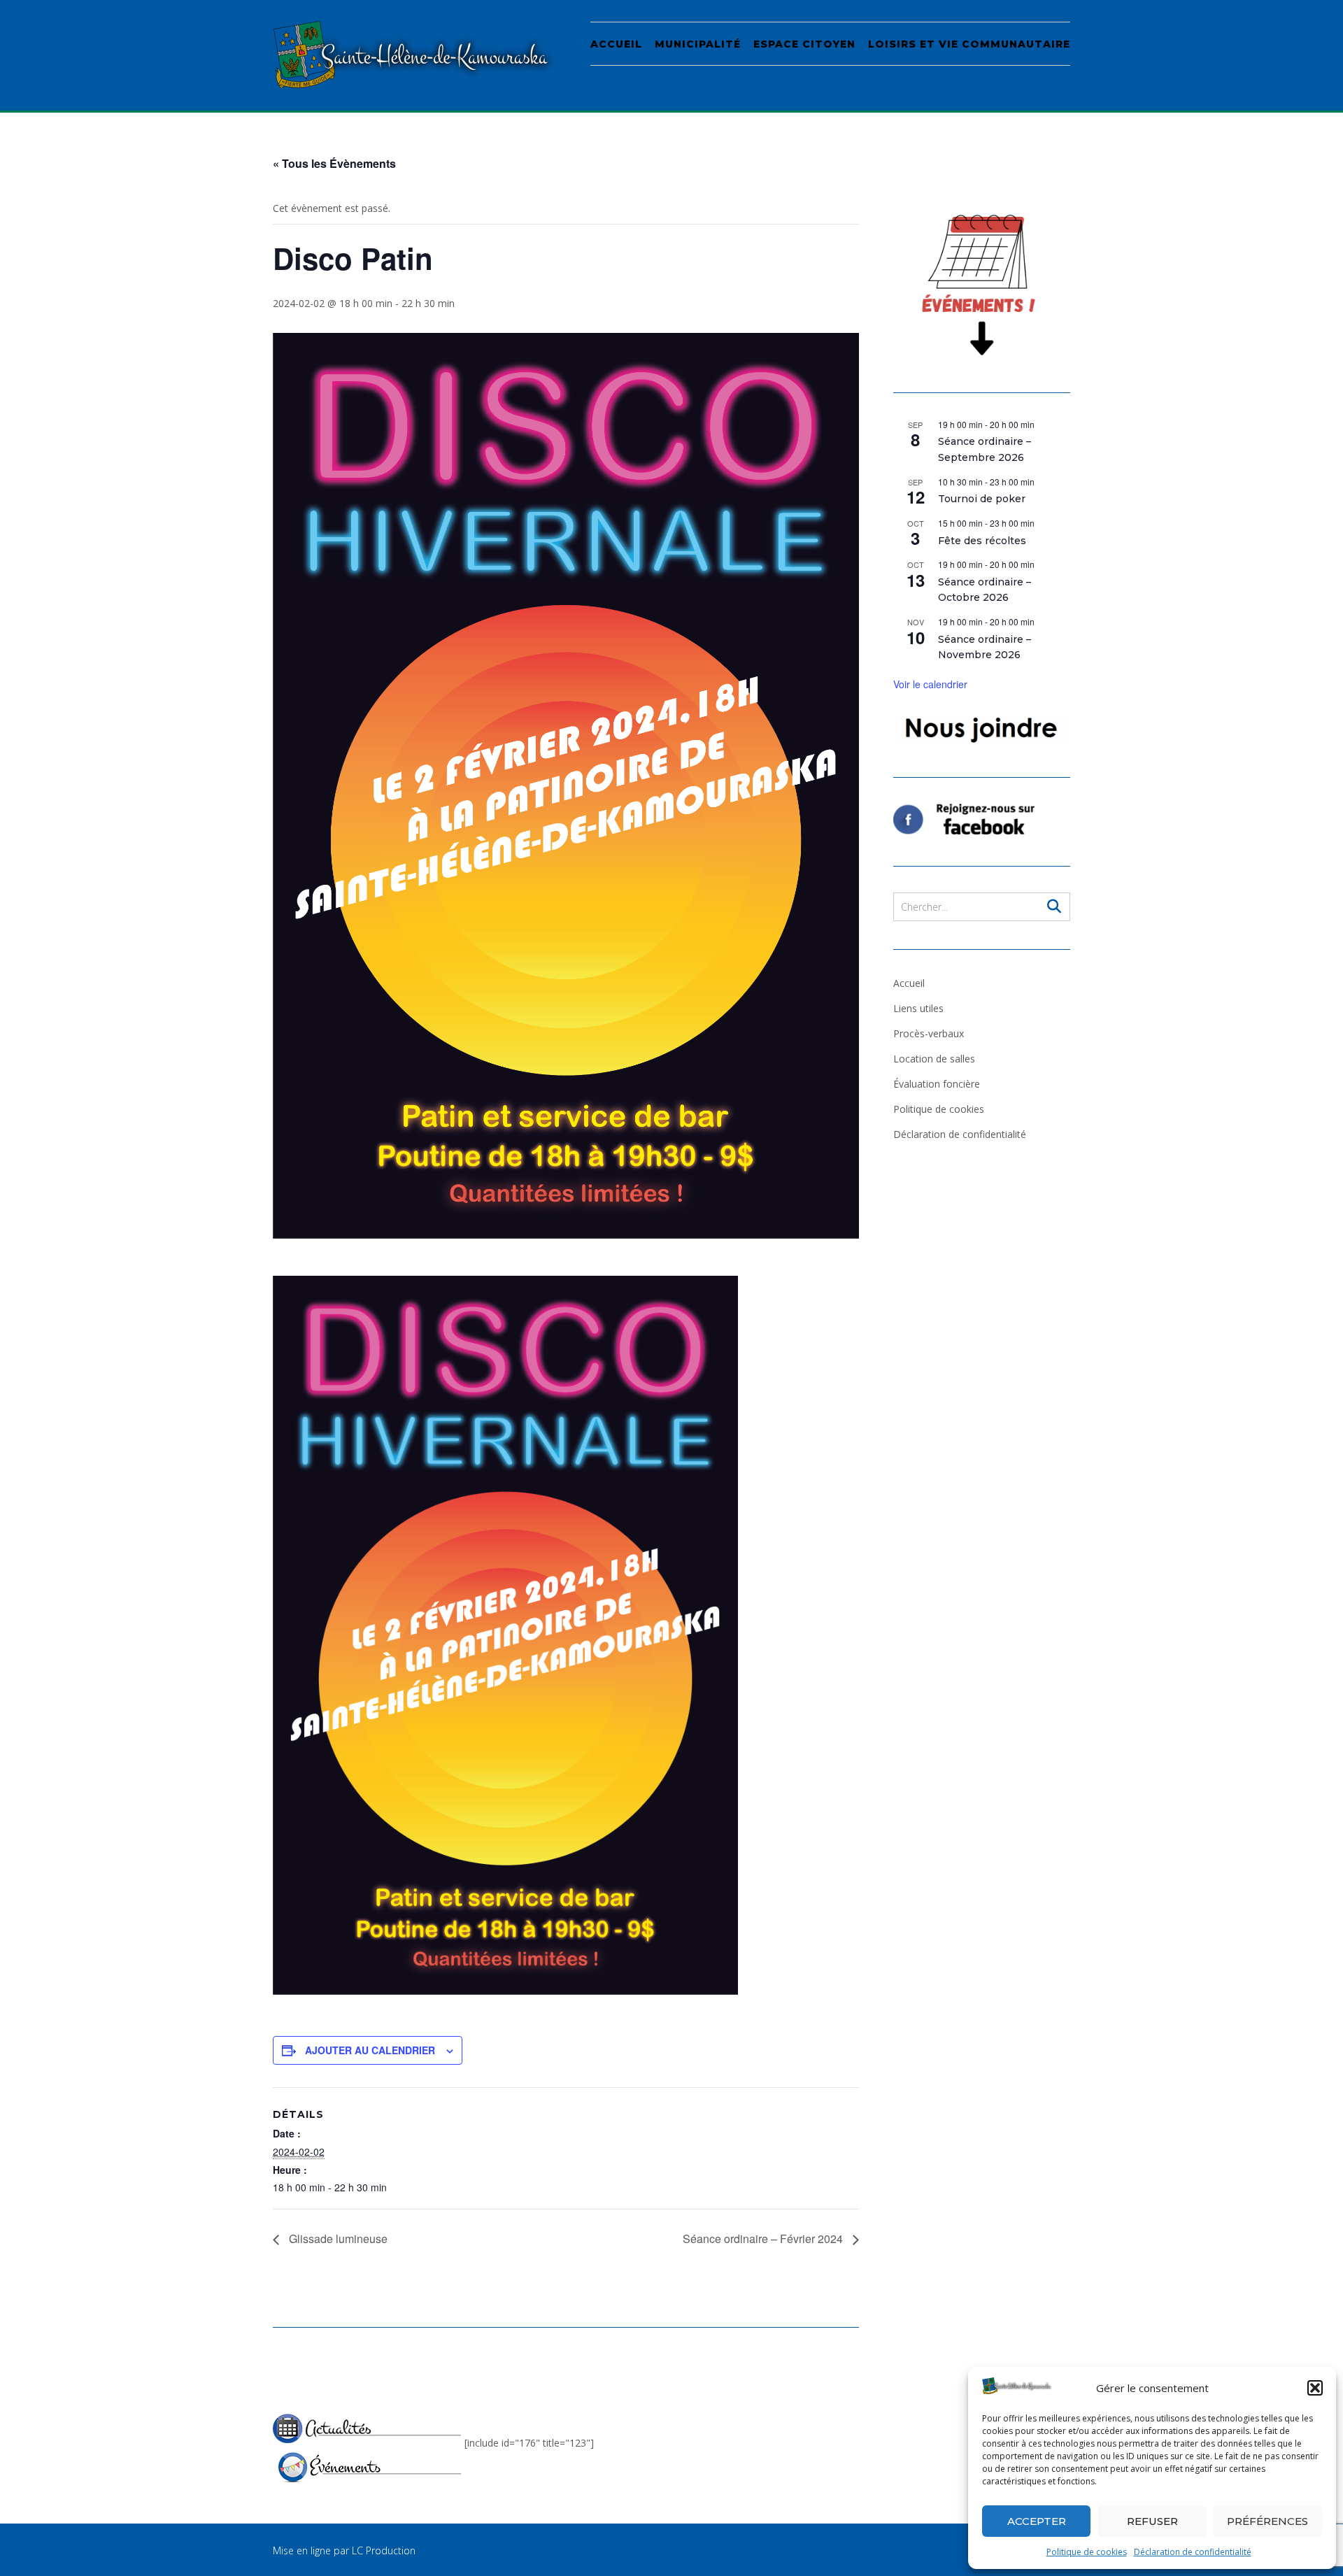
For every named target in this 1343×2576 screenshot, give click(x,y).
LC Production (384, 2550)
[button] (1315, 2388)
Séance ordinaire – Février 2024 (764, 2239)
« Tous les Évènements (334, 163)
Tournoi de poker (982, 499)
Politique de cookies (1087, 2552)
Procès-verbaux (929, 1033)
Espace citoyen (804, 44)
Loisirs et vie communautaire (969, 44)
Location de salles (934, 1059)
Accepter (1037, 2521)
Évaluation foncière (937, 1084)
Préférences (1267, 2521)
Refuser (1152, 2521)
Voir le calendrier (930, 684)
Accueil (616, 44)
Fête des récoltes (982, 541)
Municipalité (698, 44)
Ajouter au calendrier (370, 2050)
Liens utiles (918, 1008)
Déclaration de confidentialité (1193, 2552)
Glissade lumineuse (337, 2239)
